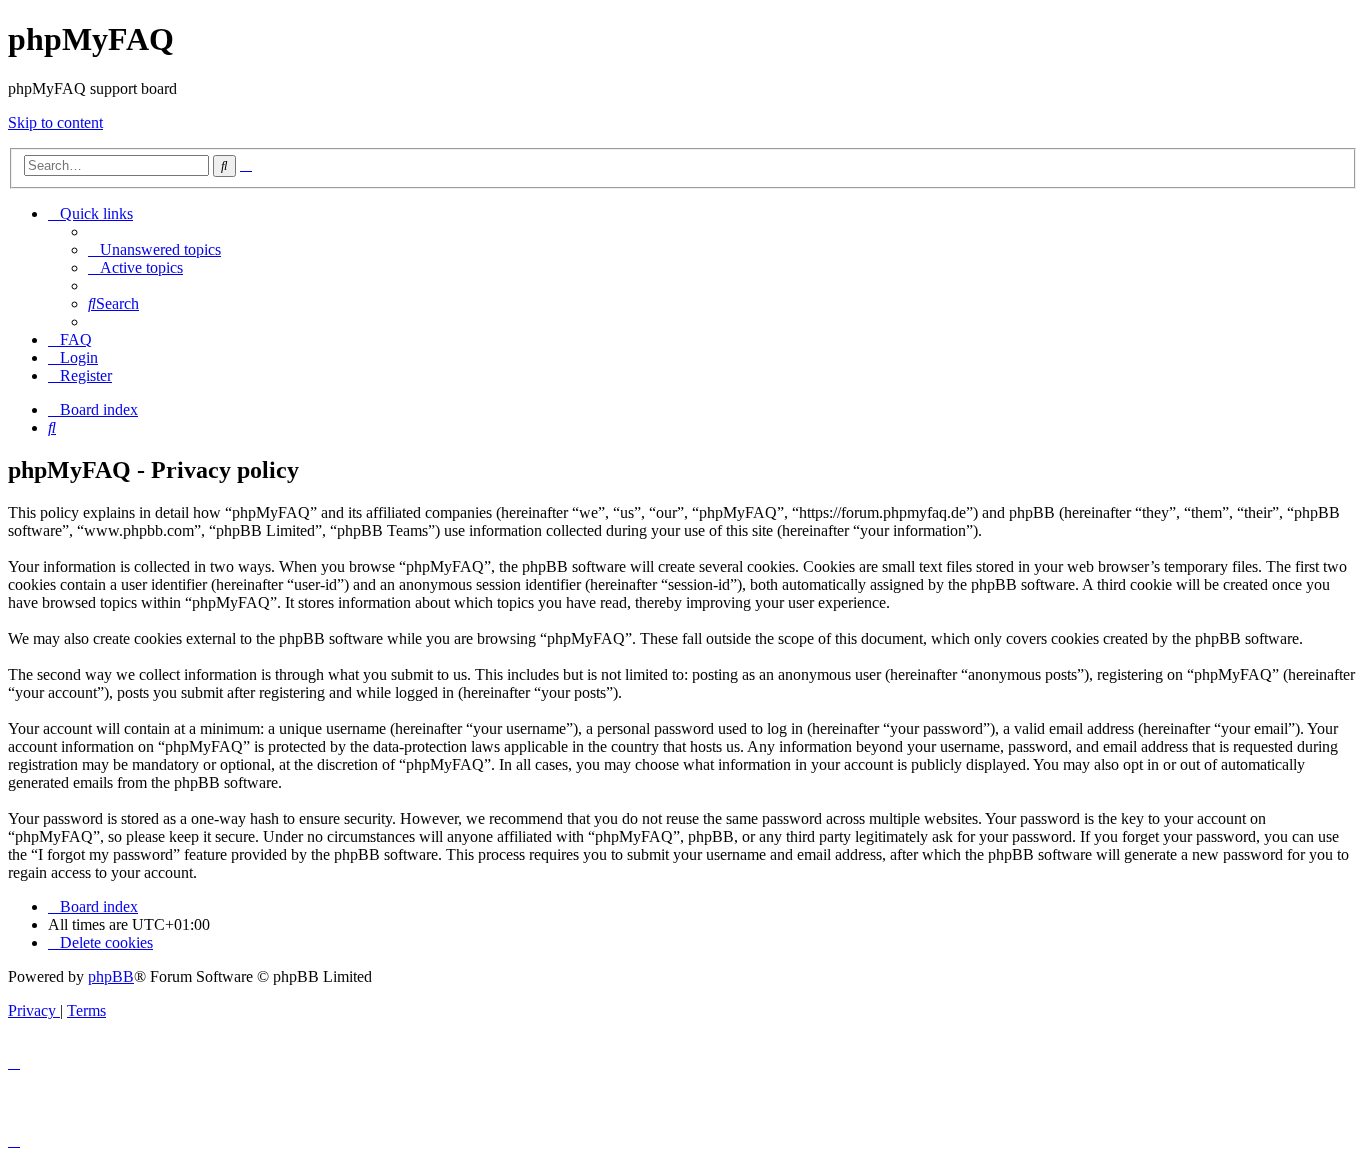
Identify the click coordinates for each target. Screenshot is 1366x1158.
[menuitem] (154, 249)
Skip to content (55, 122)
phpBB (111, 976)
